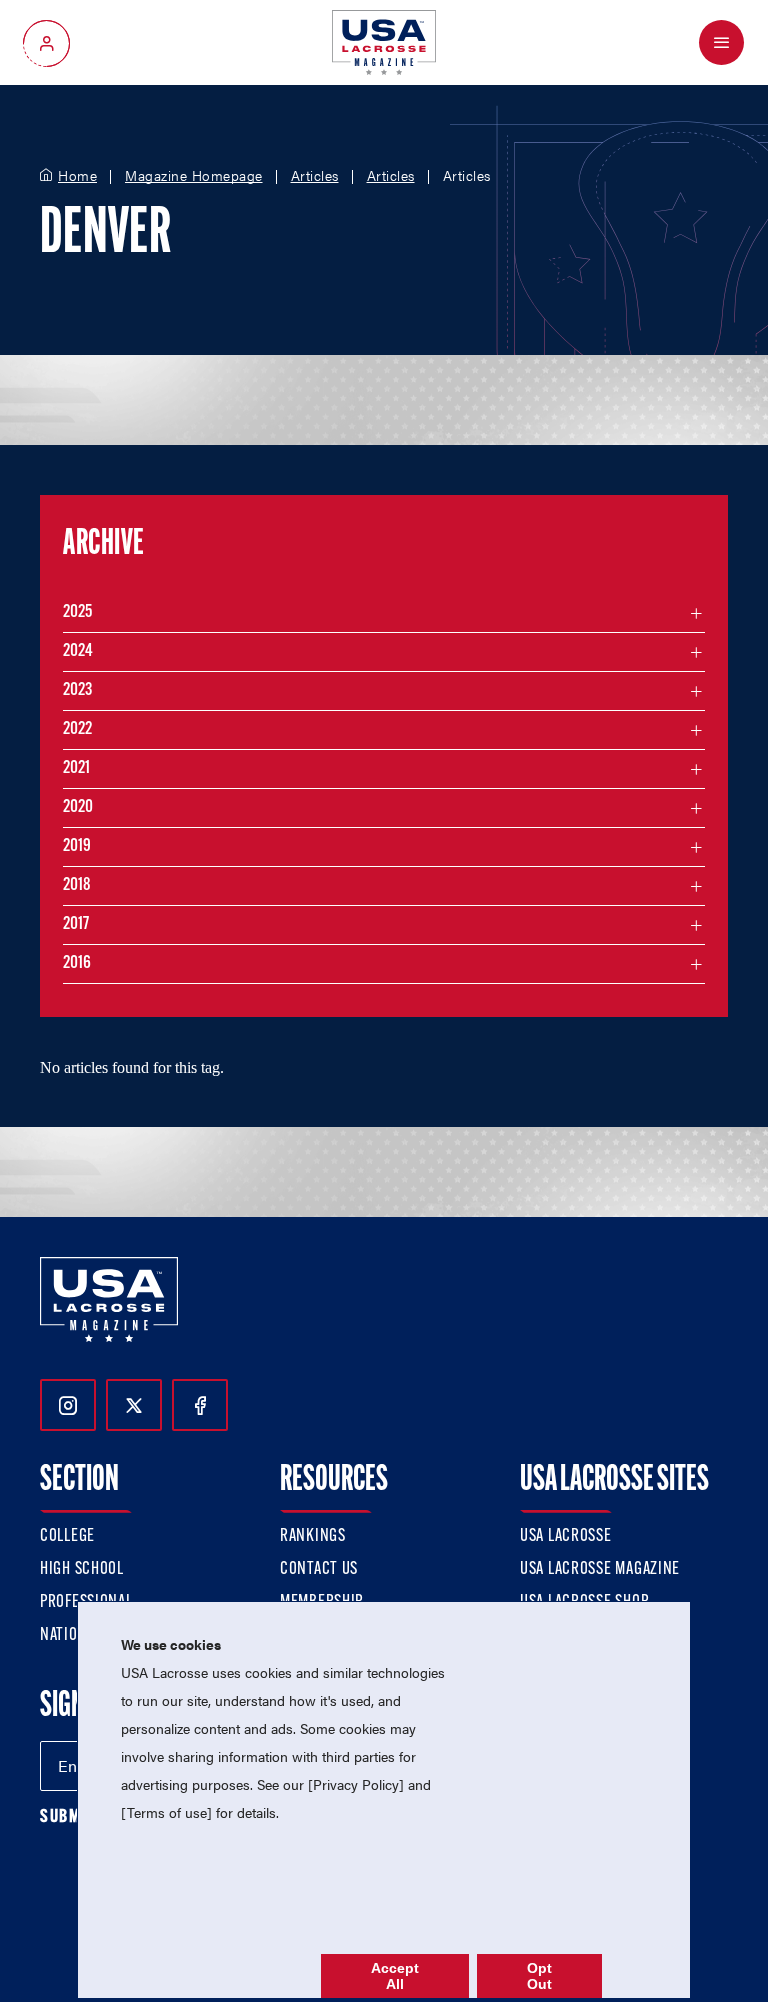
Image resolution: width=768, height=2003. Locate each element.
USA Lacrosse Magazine (600, 1570)
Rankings (313, 1537)
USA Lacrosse (566, 1537)
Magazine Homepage (194, 176)
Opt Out (539, 1976)
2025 (77, 613)
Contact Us (319, 1570)
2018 (77, 886)
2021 (76, 769)
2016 (77, 964)
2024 (78, 652)
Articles (315, 176)
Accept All (395, 1976)
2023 (77, 691)
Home (77, 176)
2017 (76, 925)
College (67, 1537)
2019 (77, 847)
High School (82, 1570)
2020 (78, 808)
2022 (77, 730)
